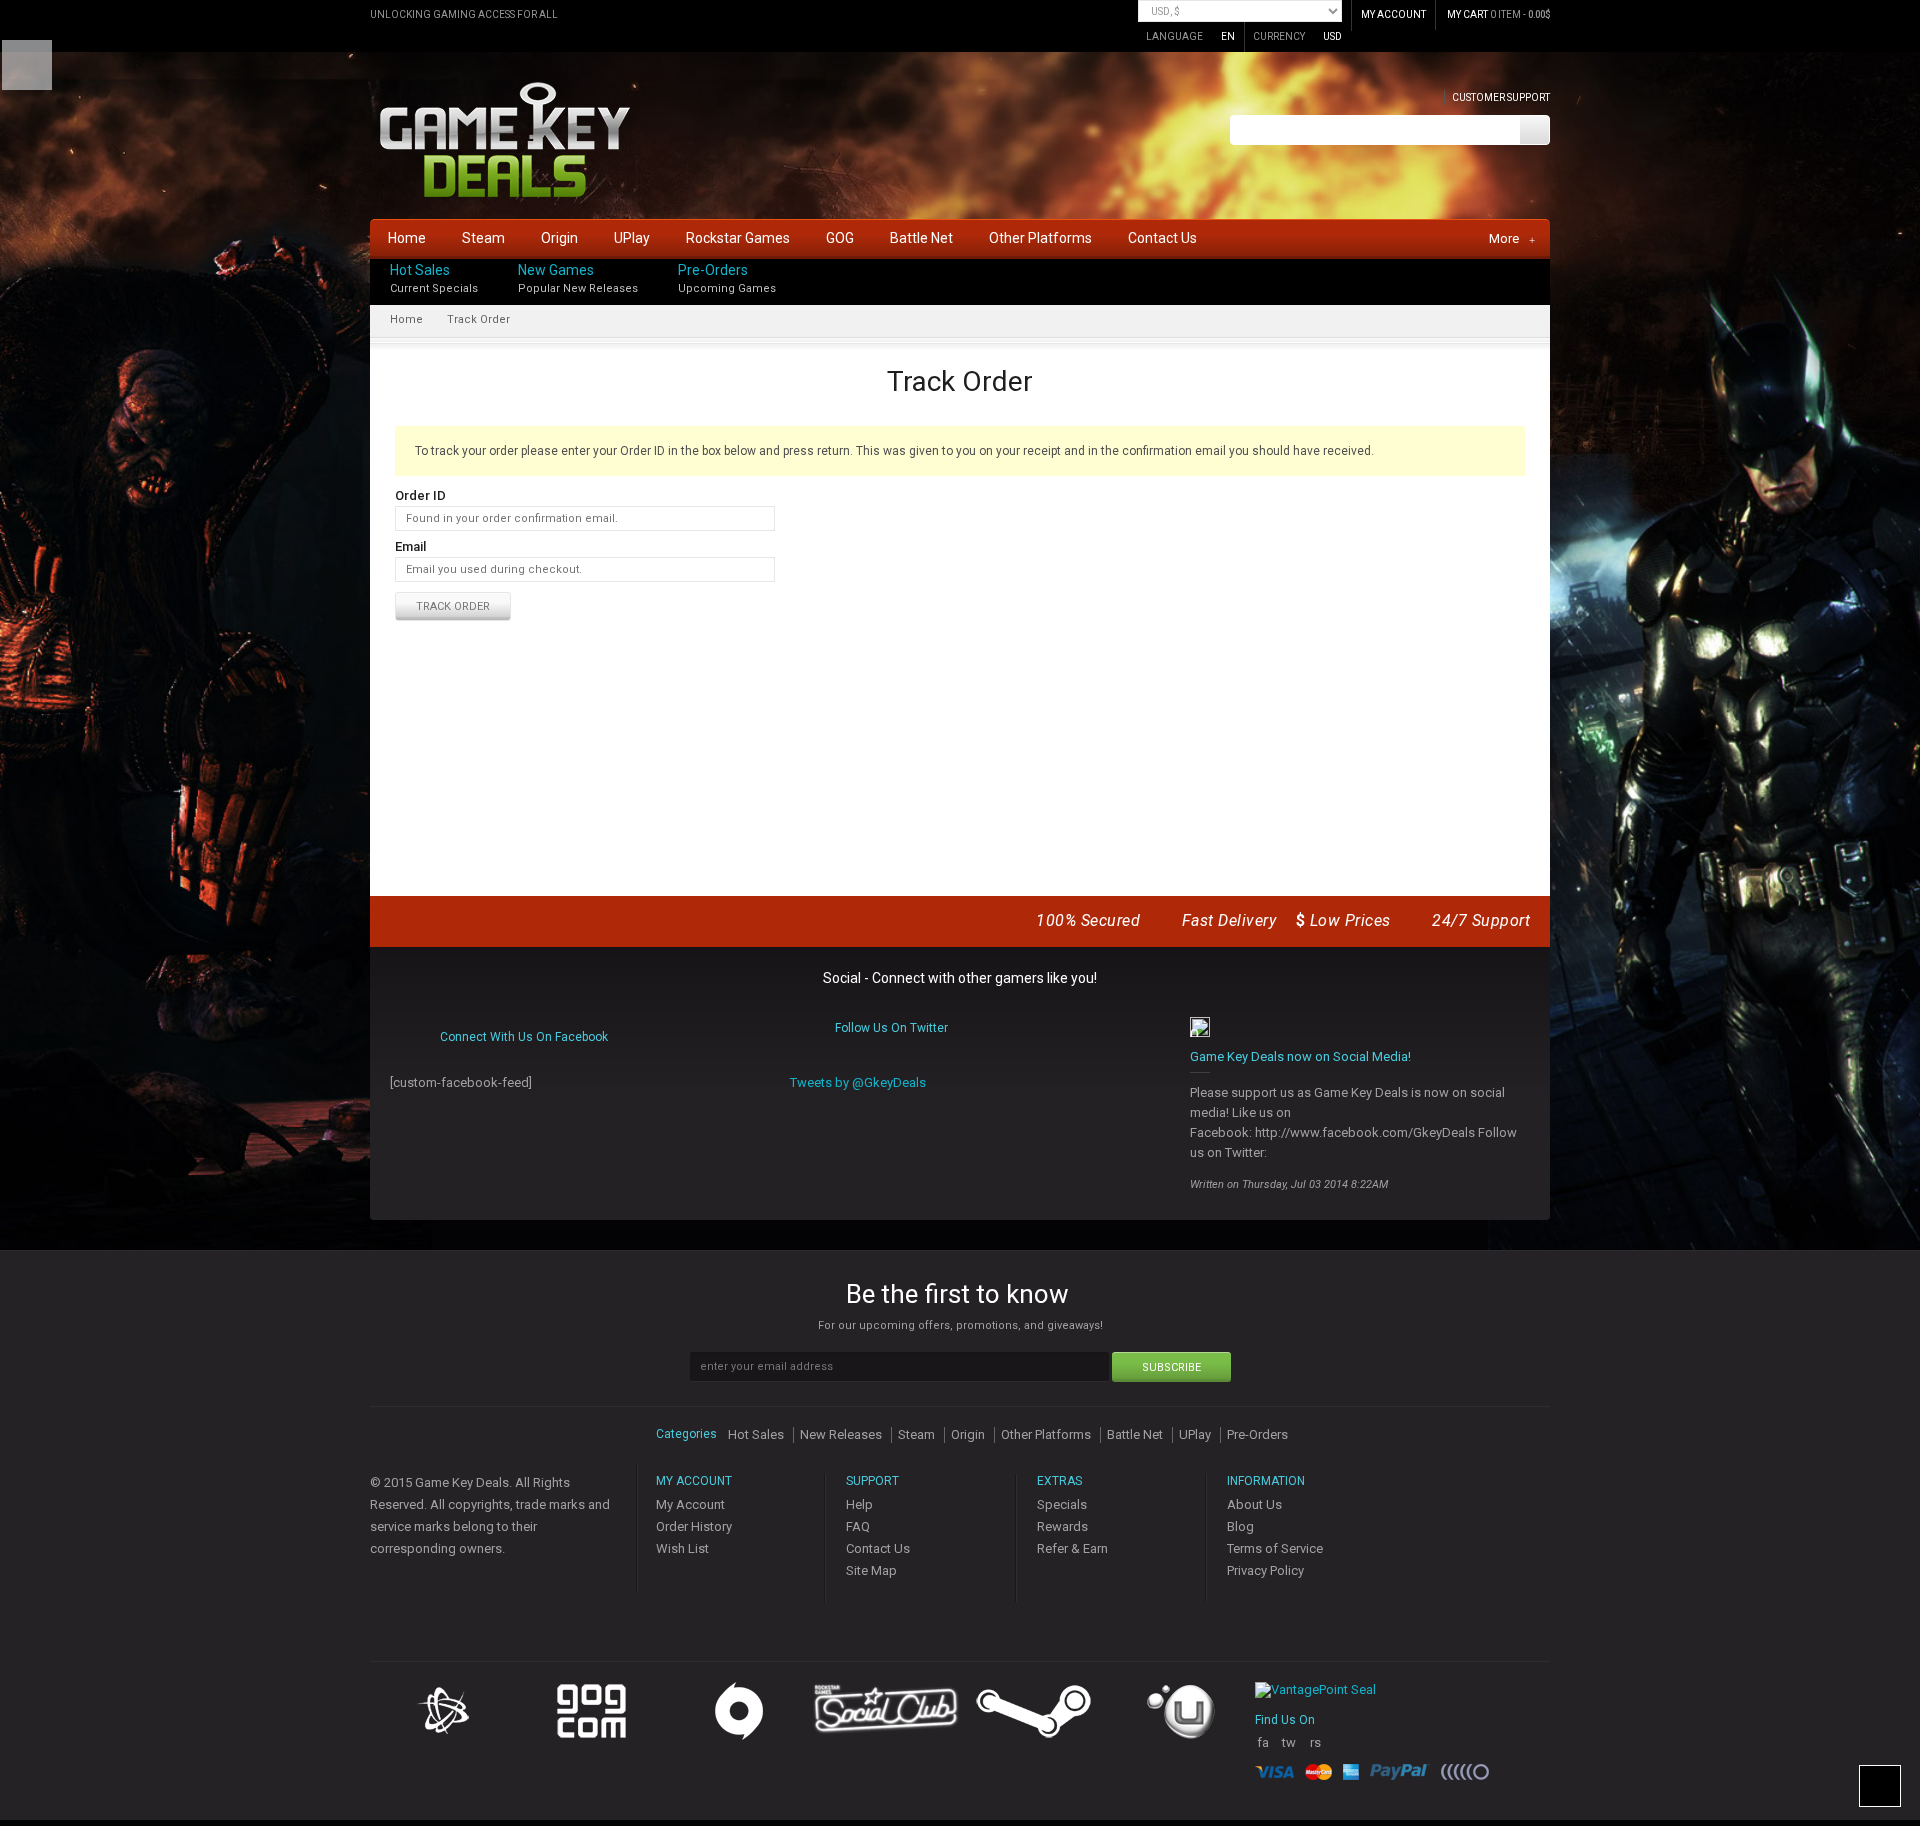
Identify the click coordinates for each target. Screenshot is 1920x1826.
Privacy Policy (1265, 1570)
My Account (690, 1504)
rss (1315, 1750)
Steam (916, 1434)
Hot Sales (420, 270)
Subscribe (1171, 1367)
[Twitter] (1544, 286)
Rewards (1062, 1526)
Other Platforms (1046, 1434)
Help (859, 1504)
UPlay (1195, 1434)
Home (406, 319)
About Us (1254, 1504)
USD (1332, 36)
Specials (1062, 1504)
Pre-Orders (713, 270)
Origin (968, 1434)
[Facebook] (1544, 265)
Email (410, 546)
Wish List (682, 1548)
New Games (556, 270)
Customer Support (1501, 97)
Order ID (420, 495)
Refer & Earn (1072, 1548)
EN (1228, 36)
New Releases (841, 1434)
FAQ (858, 1526)
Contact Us (878, 1548)
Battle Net (1135, 1434)
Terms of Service (1275, 1548)
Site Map (871, 1570)
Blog (1240, 1526)
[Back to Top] (1880, 1786)
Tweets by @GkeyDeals (858, 1082)
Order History (694, 1526)
